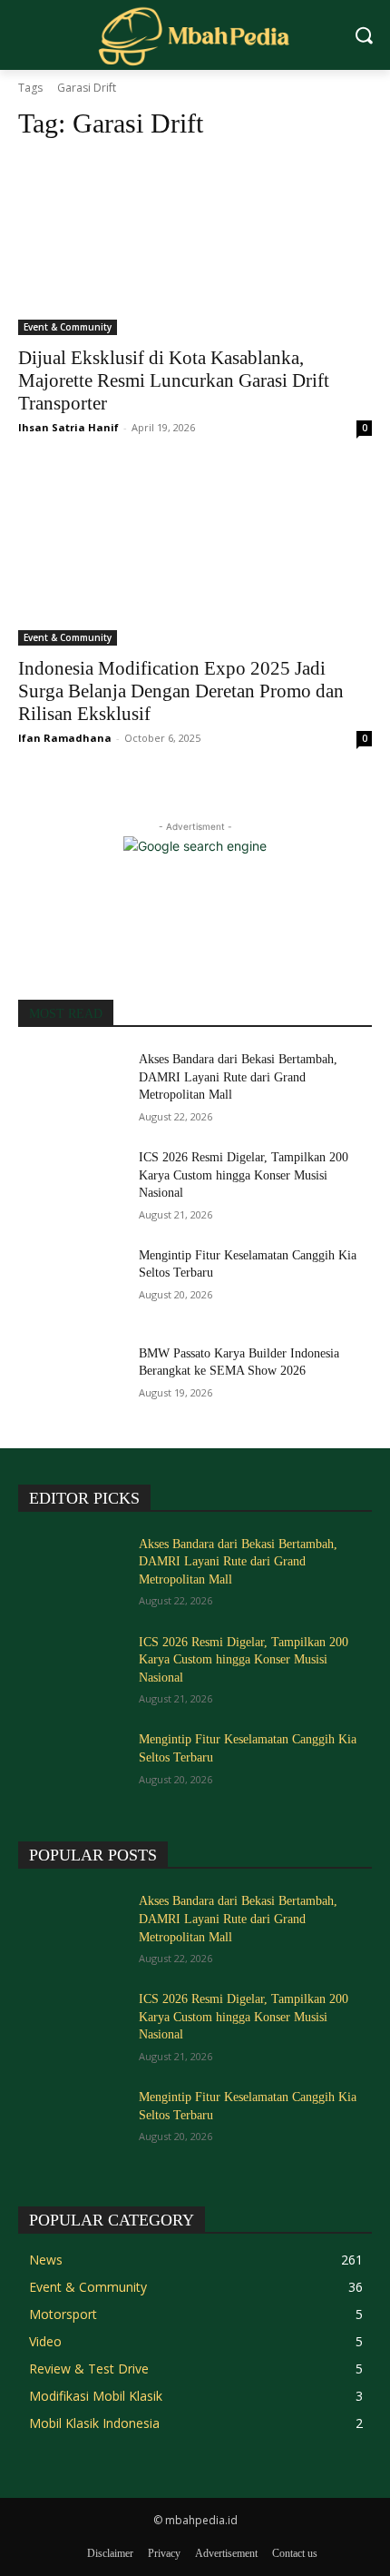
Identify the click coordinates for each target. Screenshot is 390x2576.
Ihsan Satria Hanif (68, 427)
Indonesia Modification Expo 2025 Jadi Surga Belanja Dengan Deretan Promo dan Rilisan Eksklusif (181, 691)
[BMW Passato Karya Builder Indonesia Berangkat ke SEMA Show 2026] (71, 1382)
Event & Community (68, 327)
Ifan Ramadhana (65, 738)
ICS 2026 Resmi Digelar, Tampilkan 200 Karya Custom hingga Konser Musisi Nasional (244, 1175)
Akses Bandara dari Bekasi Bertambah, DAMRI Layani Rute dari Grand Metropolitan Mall (238, 1077)
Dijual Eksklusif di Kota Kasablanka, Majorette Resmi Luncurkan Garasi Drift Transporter (174, 380)
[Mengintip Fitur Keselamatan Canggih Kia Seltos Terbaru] (71, 1284)
